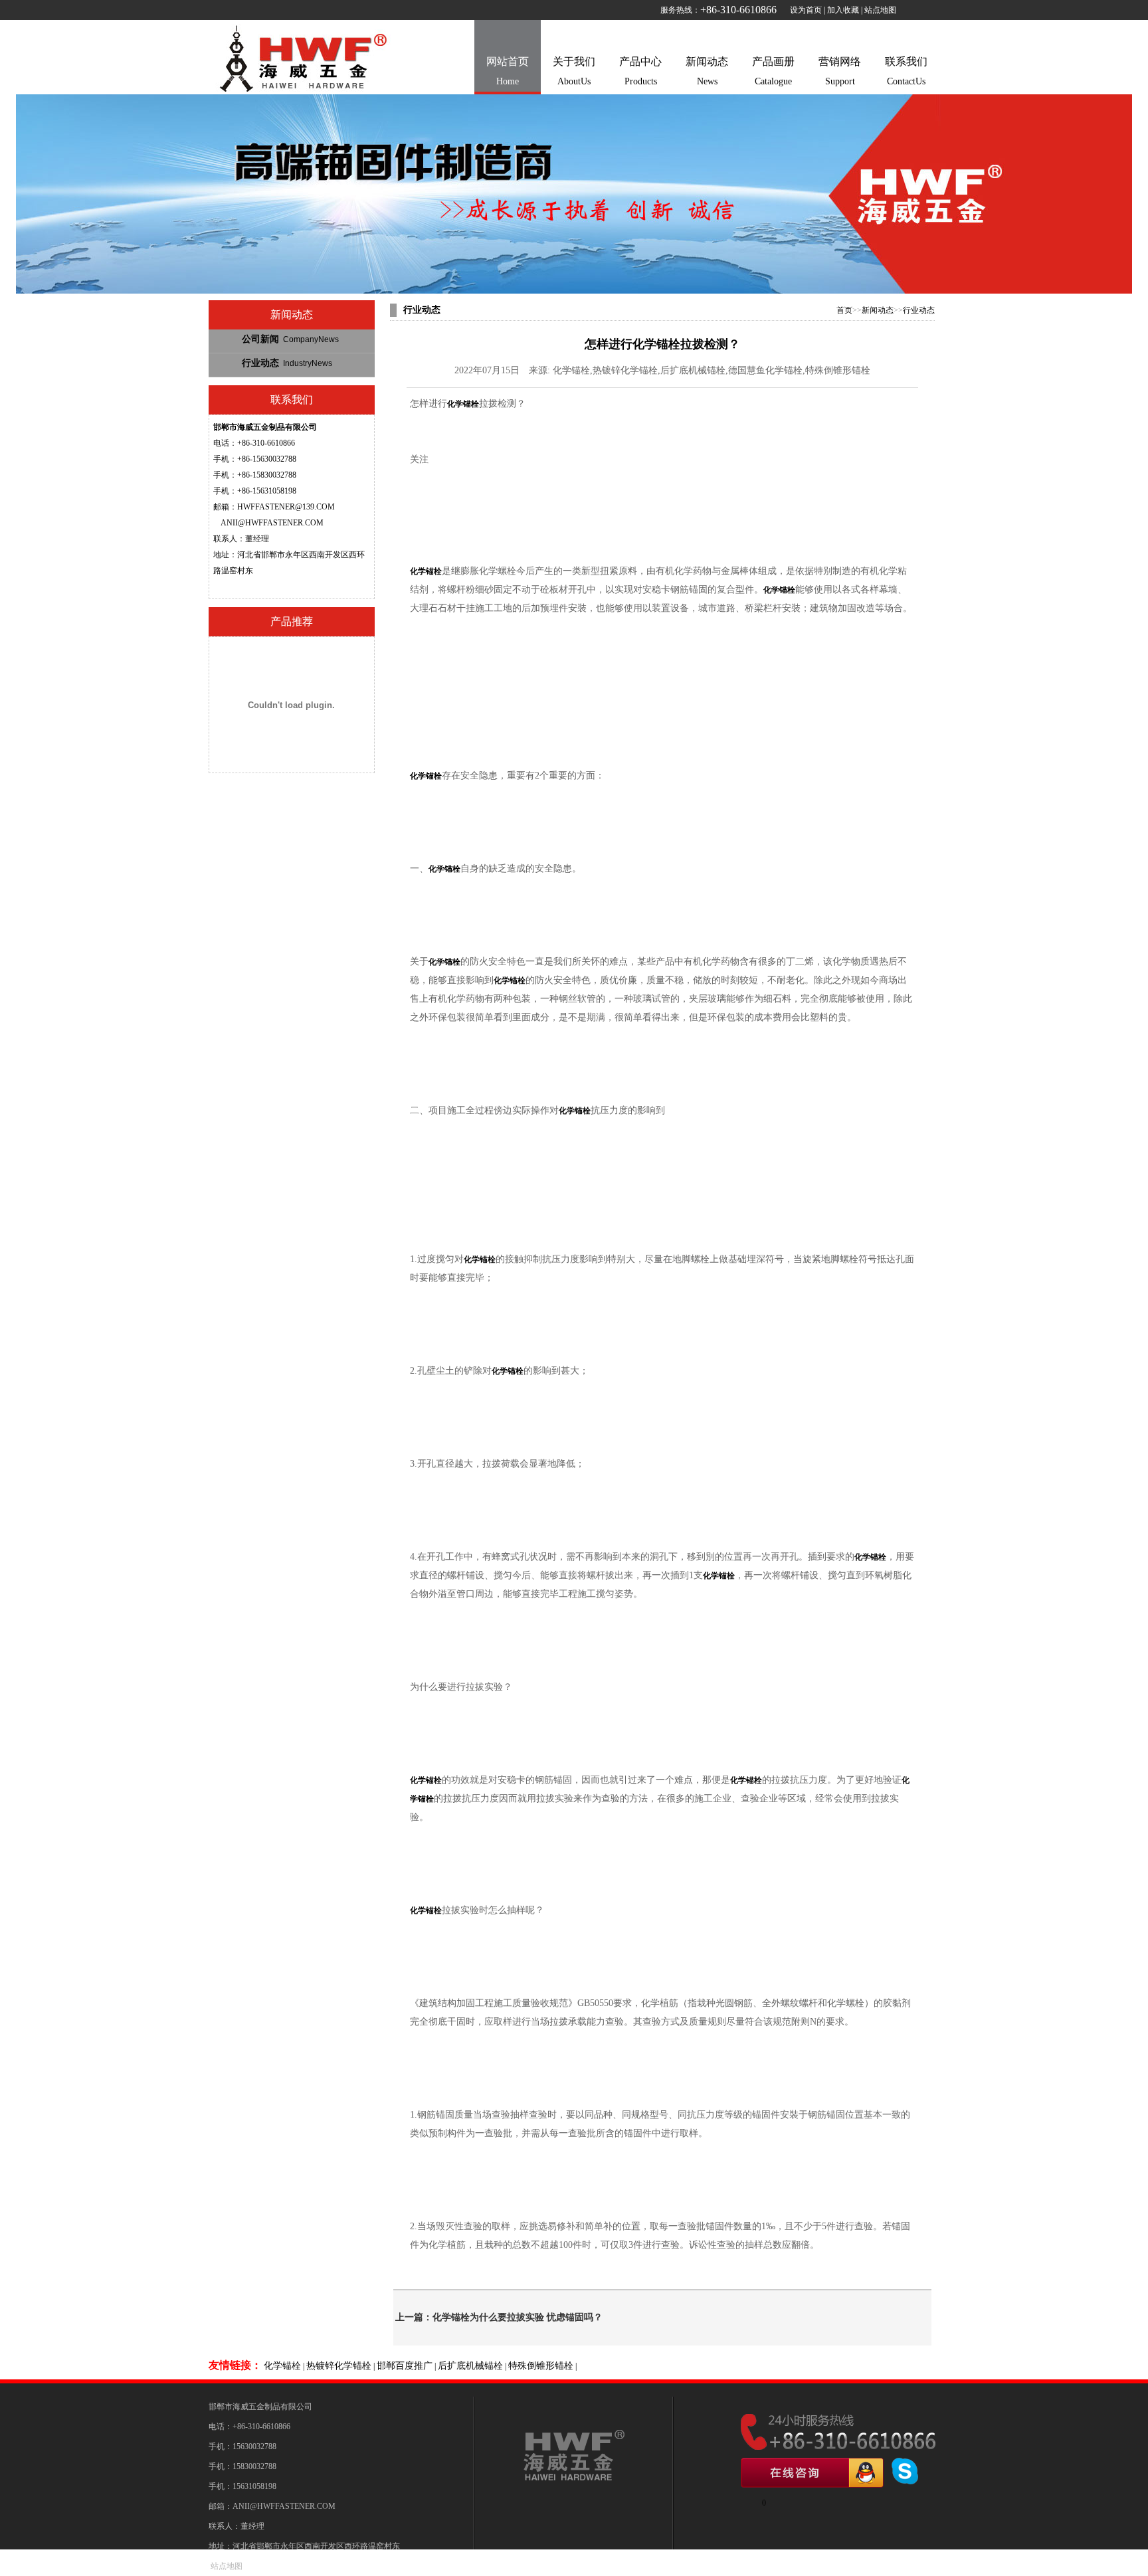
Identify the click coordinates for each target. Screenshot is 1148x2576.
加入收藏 (843, 10)
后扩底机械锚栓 (470, 2366)
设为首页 (806, 10)
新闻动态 (707, 71)
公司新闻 (290, 339)
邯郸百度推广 (405, 2366)
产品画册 (773, 71)
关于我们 (574, 71)
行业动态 (287, 363)
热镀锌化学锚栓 (339, 2366)
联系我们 (906, 71)
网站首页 (508, 71)
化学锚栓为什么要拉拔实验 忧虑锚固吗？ (518, 2317)
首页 (844, 310)
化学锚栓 (282, 2366)
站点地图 (880, 10)
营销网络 (840, 71)
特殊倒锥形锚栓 (541, 2366)
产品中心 (640, 71)
